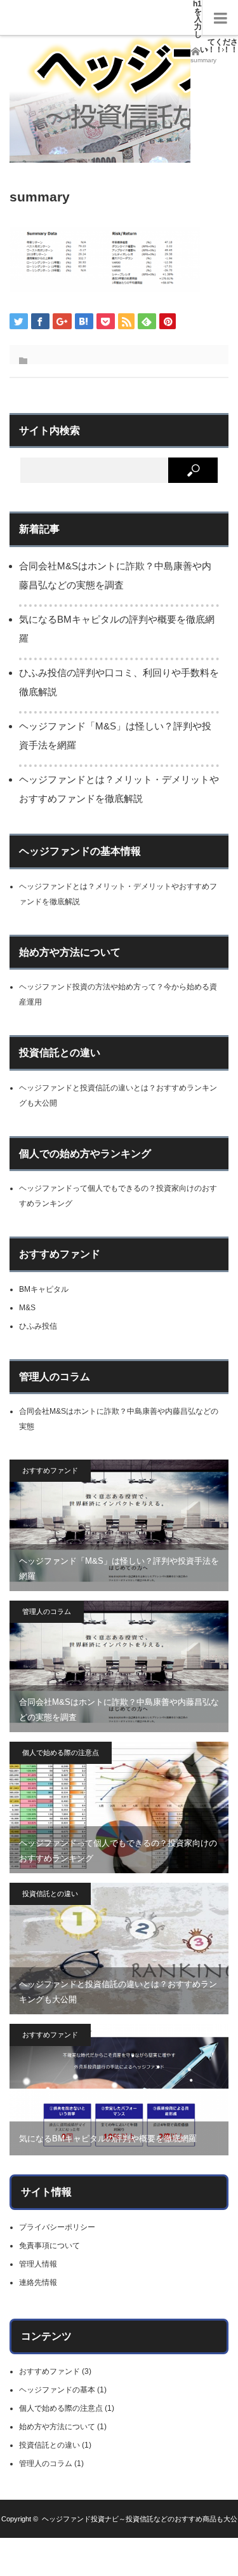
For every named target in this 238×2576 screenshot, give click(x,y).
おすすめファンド (50, 1470)
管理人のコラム (47, 1611)
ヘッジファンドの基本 (57, 2390)
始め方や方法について (57, 2427)
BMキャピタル (44, 1289)
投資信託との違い (50, 1894)
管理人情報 (38, 2264)
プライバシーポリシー (57, 2227)
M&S (27, 1308)
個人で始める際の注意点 (61, 1752)
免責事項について (50, 2246)
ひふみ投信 (38, 1326)
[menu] (220, 18)
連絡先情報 (38, 2282)
